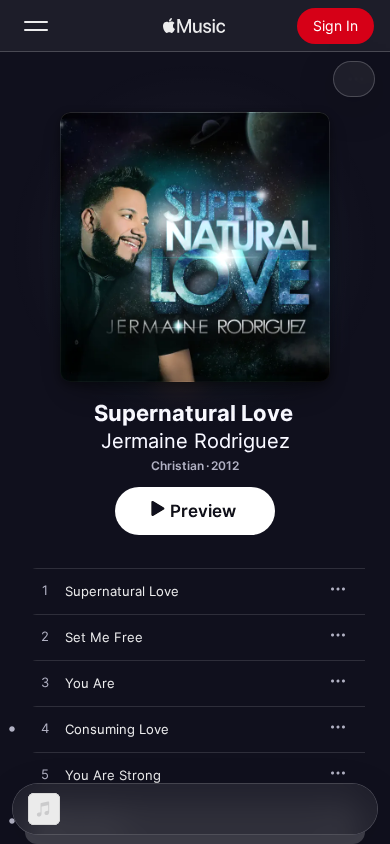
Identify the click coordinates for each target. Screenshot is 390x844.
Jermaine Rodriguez (195, 441)
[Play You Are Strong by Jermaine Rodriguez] (45, 775)
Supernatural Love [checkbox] (122, 591)
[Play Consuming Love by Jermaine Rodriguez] (45, 729)
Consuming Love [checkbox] (117, 729)
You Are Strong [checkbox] (113, 775)
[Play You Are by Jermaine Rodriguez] (45, 683)
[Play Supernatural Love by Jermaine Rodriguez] (45, 591)
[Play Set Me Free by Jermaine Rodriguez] (45, 637)
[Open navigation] (36, 26)
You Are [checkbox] (90, 683)
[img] (194, 26)
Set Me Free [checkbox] (104, 637)
